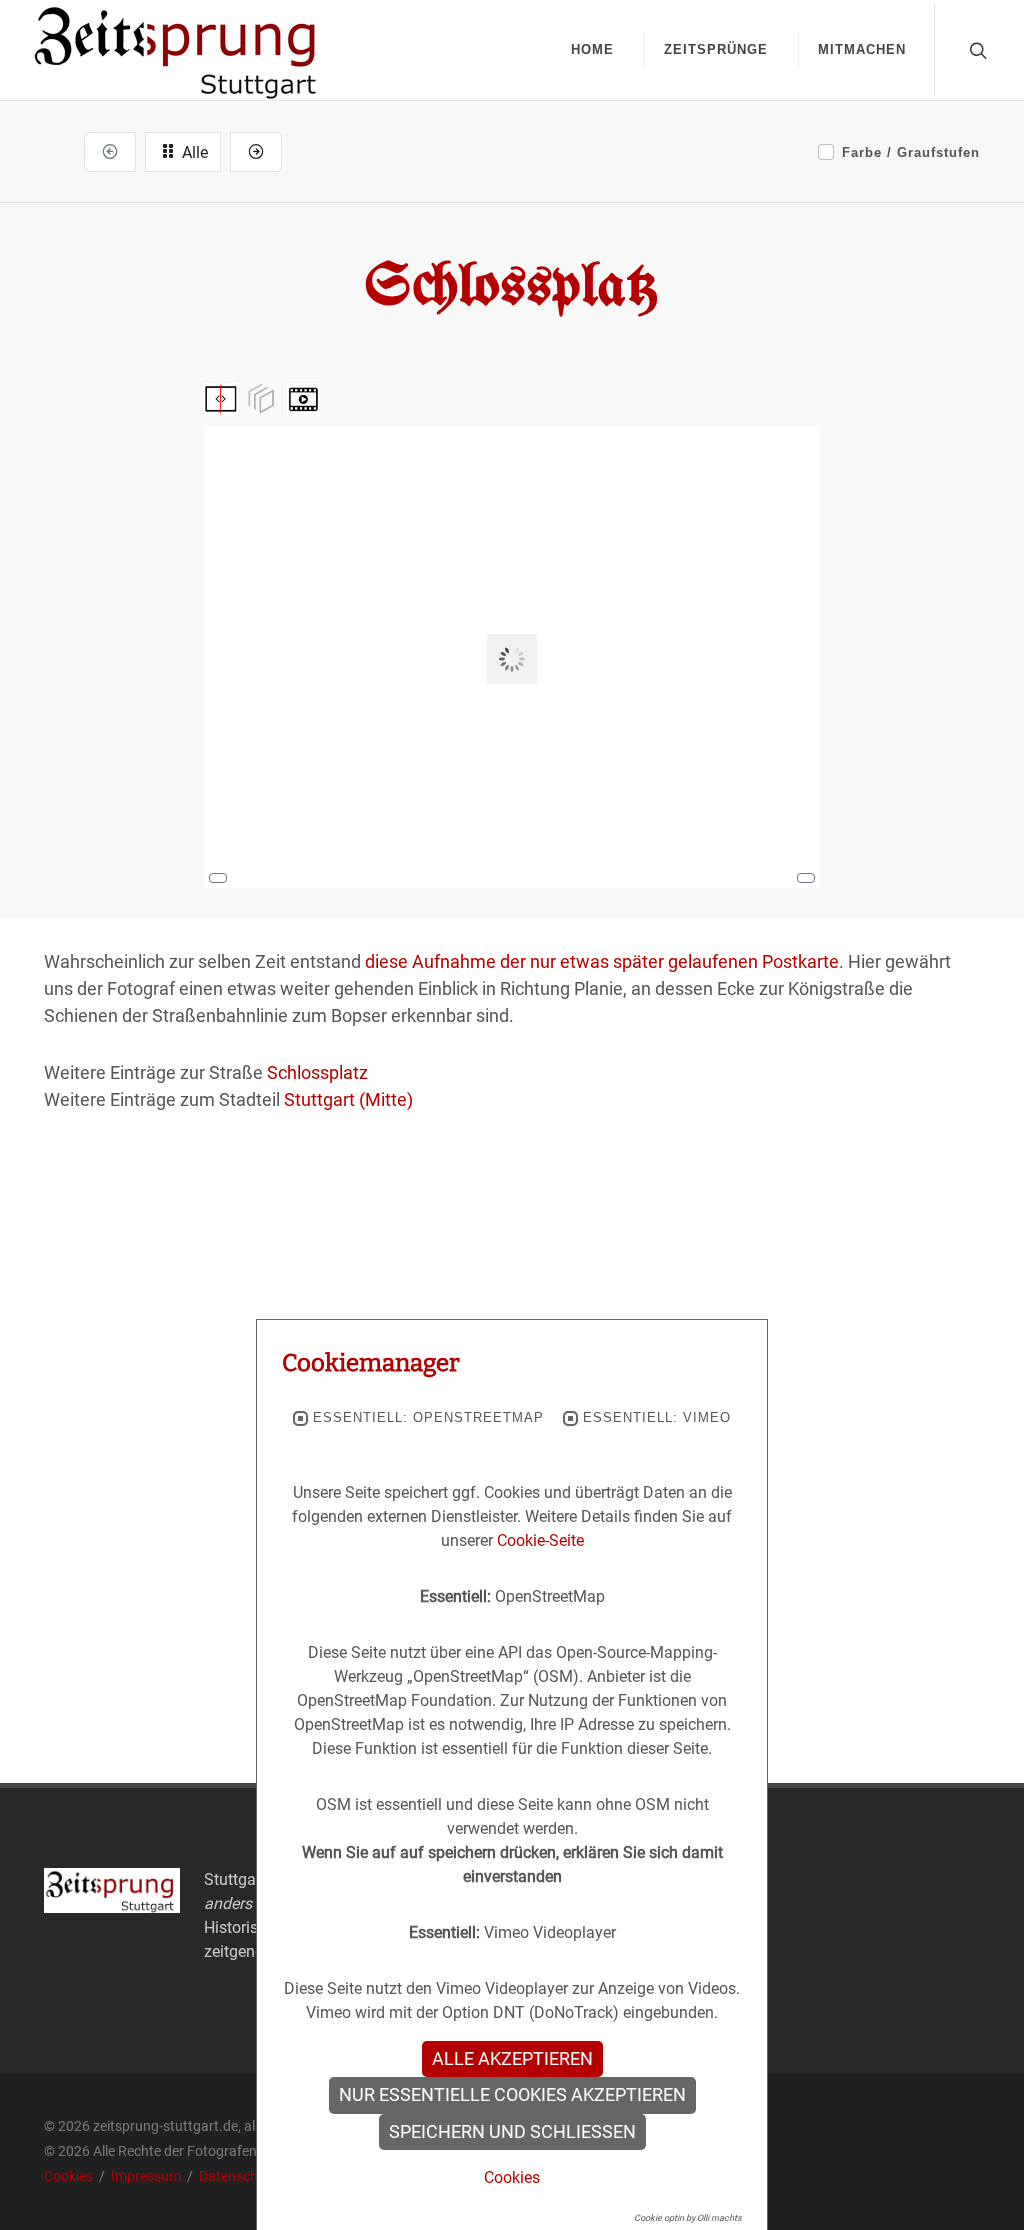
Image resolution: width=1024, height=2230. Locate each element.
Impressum (147, 2176)
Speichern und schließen (512, 2132)
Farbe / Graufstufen (911, 152)
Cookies (70, 2176)
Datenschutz (238, 2176)
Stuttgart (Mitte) (348, 1099)
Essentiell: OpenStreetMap (428, 1418)
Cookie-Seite (540, 1540)
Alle (193, 152)
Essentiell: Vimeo (657, 1418)
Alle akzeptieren (512, 2059)
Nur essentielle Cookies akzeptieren (512, 2095)
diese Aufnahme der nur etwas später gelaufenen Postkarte (602, 961)
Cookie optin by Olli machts (688, 2218)
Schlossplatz (317, 1072)
